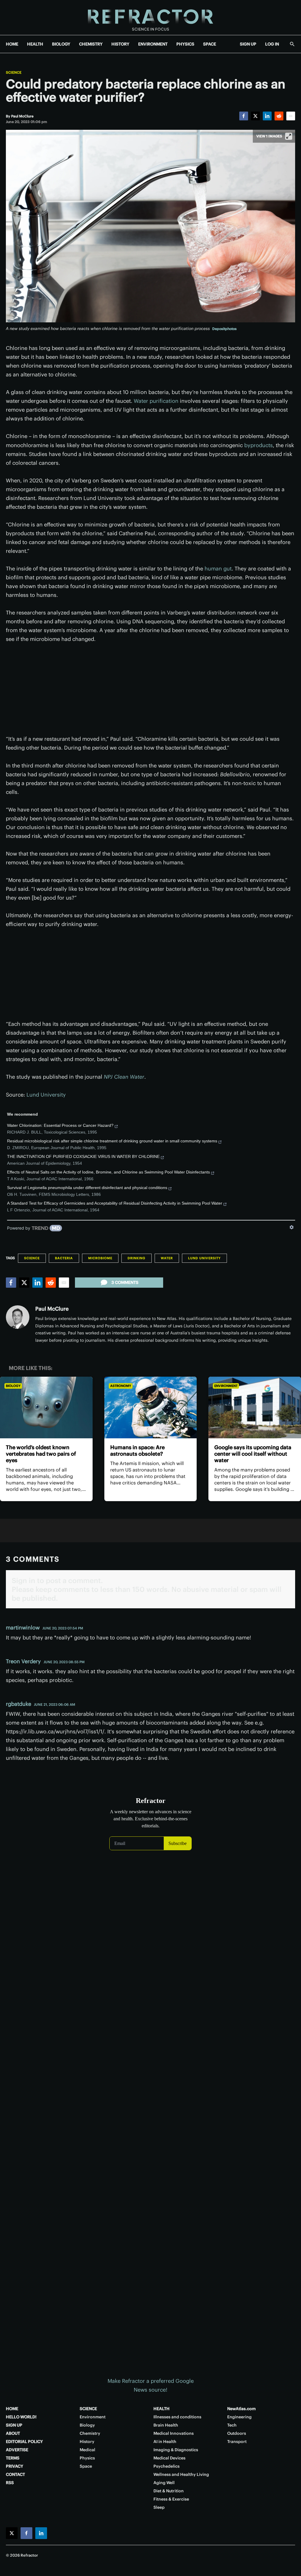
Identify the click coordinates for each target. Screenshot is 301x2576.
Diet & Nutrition (169, 2491)
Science (14, 73)
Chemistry (90, 2433)
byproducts (259, 445)
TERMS (13, 2458)
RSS (10, 2483)
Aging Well (164, 2483)
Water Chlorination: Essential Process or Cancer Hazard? (60, 1125)
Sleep (159, 2507)
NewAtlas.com (241, 2409)
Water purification (156, 401)
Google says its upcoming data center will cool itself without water (253, 1454)
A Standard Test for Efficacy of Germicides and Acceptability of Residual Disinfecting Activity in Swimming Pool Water (115, 1203)
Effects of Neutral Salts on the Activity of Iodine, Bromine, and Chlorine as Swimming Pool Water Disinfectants (108, 1172)
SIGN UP (248, 44)
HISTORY (120, 44)
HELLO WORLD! (21, 2417)
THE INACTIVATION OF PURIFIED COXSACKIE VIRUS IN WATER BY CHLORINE (83, 1156)
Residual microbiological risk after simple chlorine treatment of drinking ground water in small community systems (112, 1141)
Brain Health (166, 2425)
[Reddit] (279, 116)
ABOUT (13, 2433)
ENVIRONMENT (153, 44)
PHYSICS (185, 44)
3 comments (125, 1282)
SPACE (210, 44)
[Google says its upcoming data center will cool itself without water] (255, 1407)
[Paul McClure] (18, 1317)
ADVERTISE (17, 2450)
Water (167, 1258)
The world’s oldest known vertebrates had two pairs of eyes (41, 1454)
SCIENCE (88, 2409)
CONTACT (15, 2474)
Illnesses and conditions (177, 2417)
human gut (218, 569)
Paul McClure (52, 1309)
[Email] (291, 116)
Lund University (46, 1095)
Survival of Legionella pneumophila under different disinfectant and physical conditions (87, 1188)
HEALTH (35, 44)
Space (86, 2466)
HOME (12, 44)
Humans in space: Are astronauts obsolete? (137, 1451)
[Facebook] (244, 116)
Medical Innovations (174, 2433)
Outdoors (237, 2433)
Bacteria (64, 1258)
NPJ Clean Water (124, 1077)
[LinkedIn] (267, 116)
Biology (13, 1386)
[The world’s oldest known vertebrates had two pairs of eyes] (46, 1407)
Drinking (137, 1258)
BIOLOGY (61, 44)
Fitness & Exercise (171, 2499)
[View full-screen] (289, 136)
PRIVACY (15, 2466)
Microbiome (100, 1258)
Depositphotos (224, 329)
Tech (232, 2425)
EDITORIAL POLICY (24, 2442)
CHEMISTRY (91, 44)
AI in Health (165, 2442)
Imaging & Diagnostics (176, 2450)
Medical (87, 2450)
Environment (226, 1386)
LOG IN (272, 44)
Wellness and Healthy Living (181, 2474)
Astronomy (121, 1386)
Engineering (239, 2417)
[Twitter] (255, 116)
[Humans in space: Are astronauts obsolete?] (151, 1407)
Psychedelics (167, 2466)
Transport (237, 2442)
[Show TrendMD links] (292, 1227)
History (87, 2442)
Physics (87, 2458)
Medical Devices (169, 2458)
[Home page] (150, 17)
